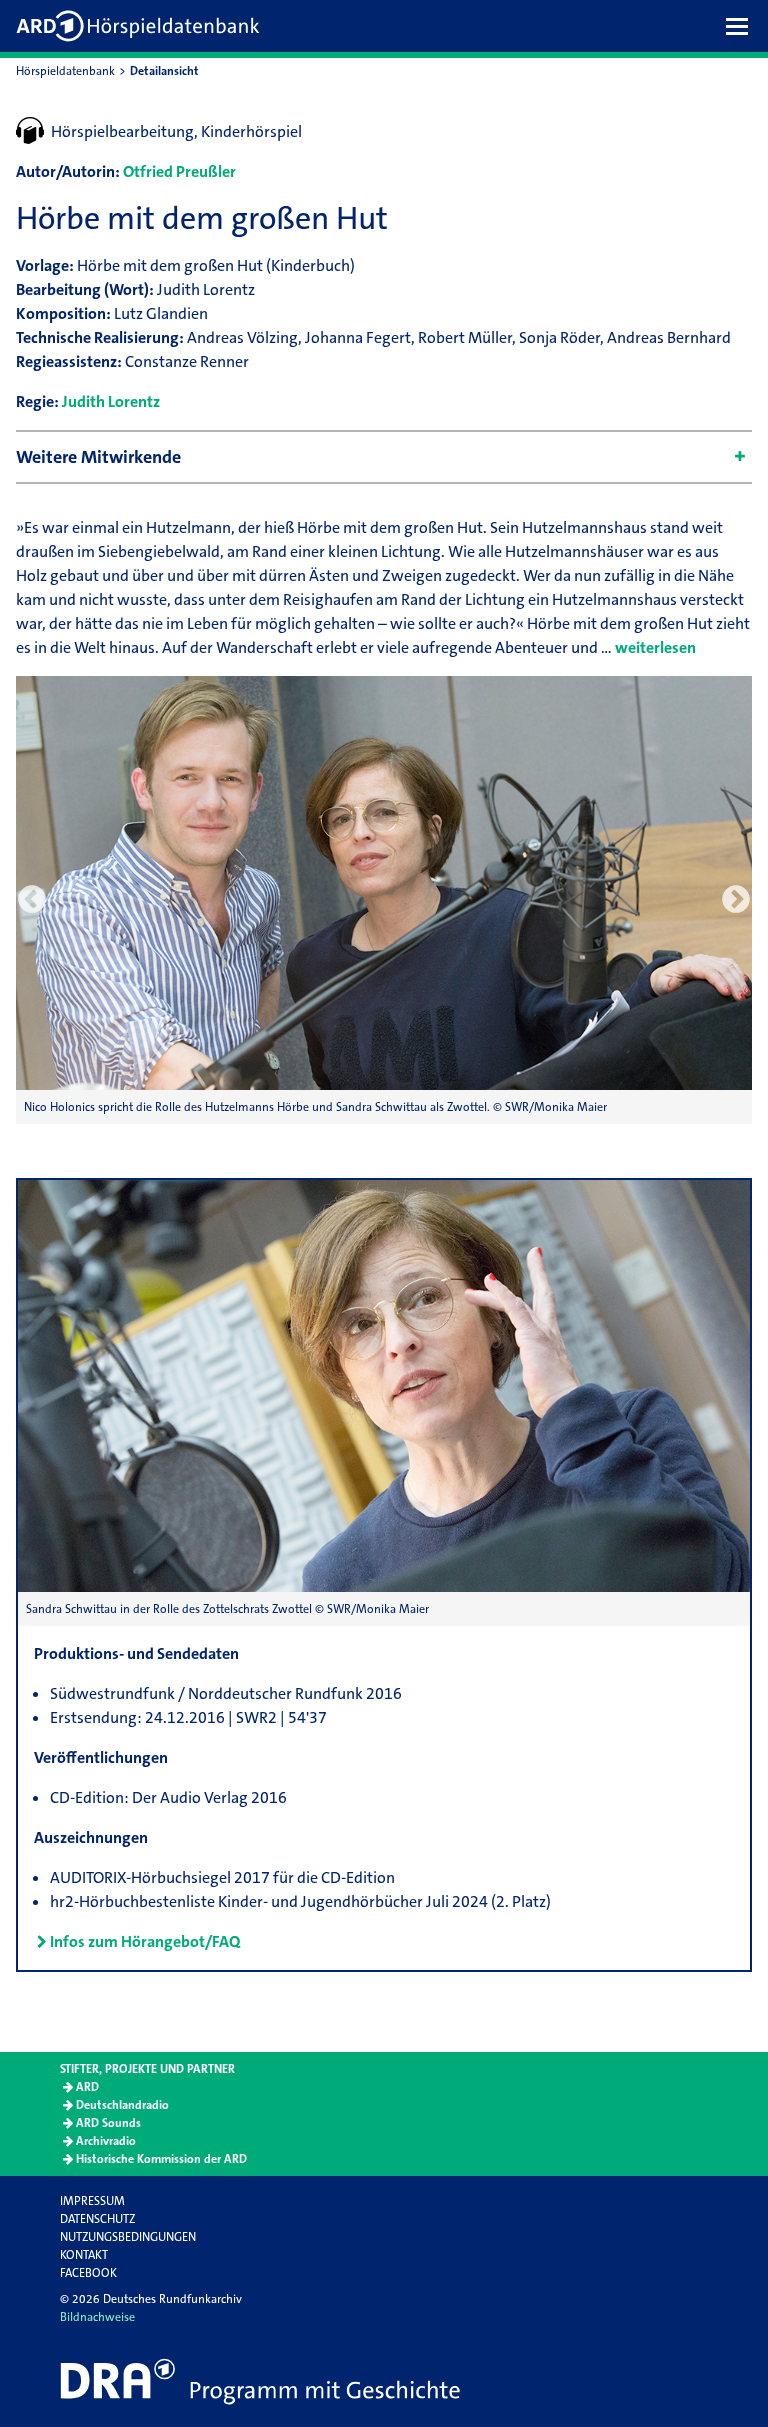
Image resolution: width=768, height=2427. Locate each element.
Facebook (88, 2273)
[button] (742, 26)
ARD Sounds (108, 2123)
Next (736, 900)
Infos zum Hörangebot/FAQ (145, 1941)
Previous (32, 900)
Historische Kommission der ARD (161, 2159)
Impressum (92, 2201)
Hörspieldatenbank (65, 71)
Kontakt (84, 2255)
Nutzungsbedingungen (128, 2237)
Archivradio (106, 2141)
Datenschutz (97, 2219)
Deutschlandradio (122, 2105)
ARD (87, 2087)
